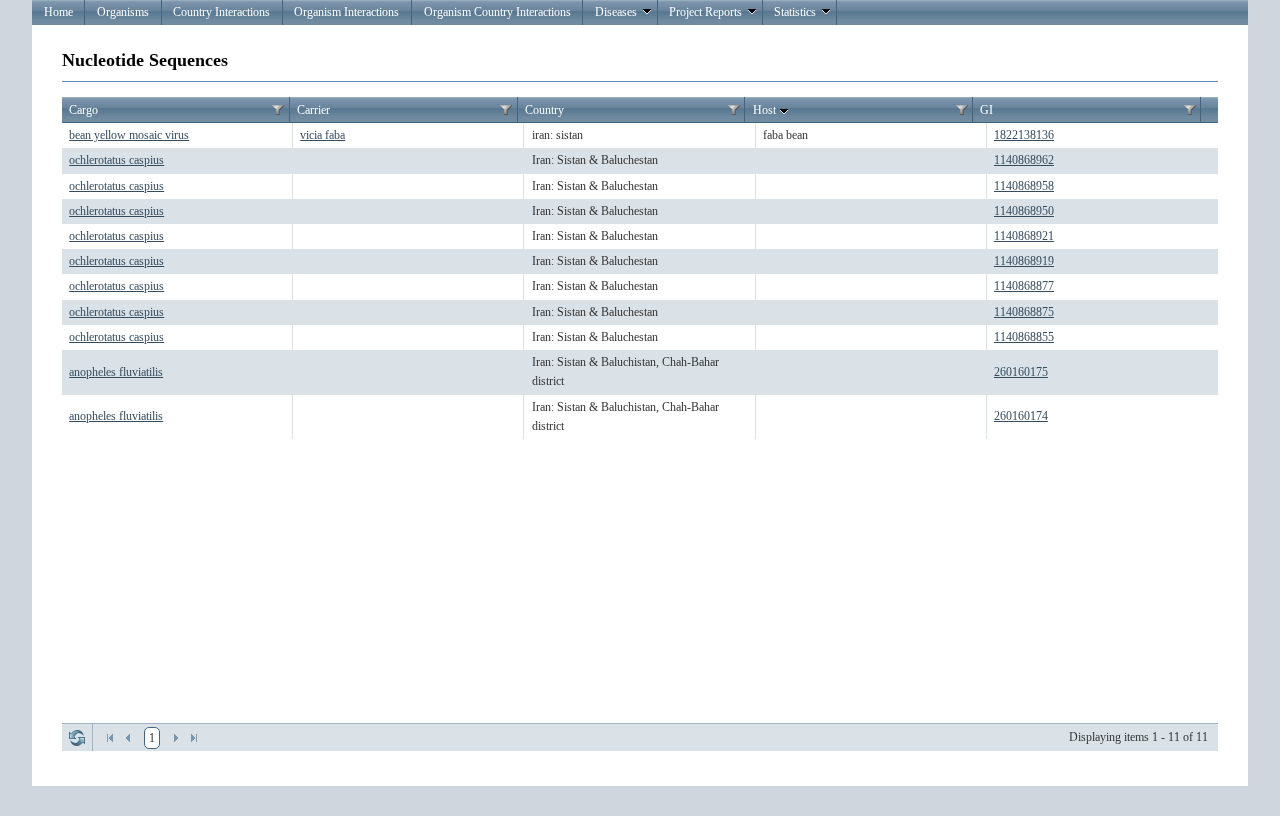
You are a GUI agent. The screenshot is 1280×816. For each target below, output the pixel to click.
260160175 (1021, 372)
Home (58, 12)
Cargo (83, 110)
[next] (176, 738)
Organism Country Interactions (497, 12)
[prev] (128, 738)
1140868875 (1024, 312)
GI (986, 110)
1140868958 (1024, 186)
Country (544, 110)
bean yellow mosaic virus (129, 135)
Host (764, 110)
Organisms (123, 12)
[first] (110, 738)
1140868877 (1024, 286)
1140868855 (1024, 337)
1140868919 (1024, 261)
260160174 (1021, 416)
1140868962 (1024, 160)
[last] (194, 738)
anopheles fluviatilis (116, 372)
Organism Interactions (346, 12)
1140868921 (1024, 236)
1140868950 (1024, 211)
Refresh (77, 738)
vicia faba (322, 135)
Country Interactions (221, 12)
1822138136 (1024, 135)
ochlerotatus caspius (116, 160)
